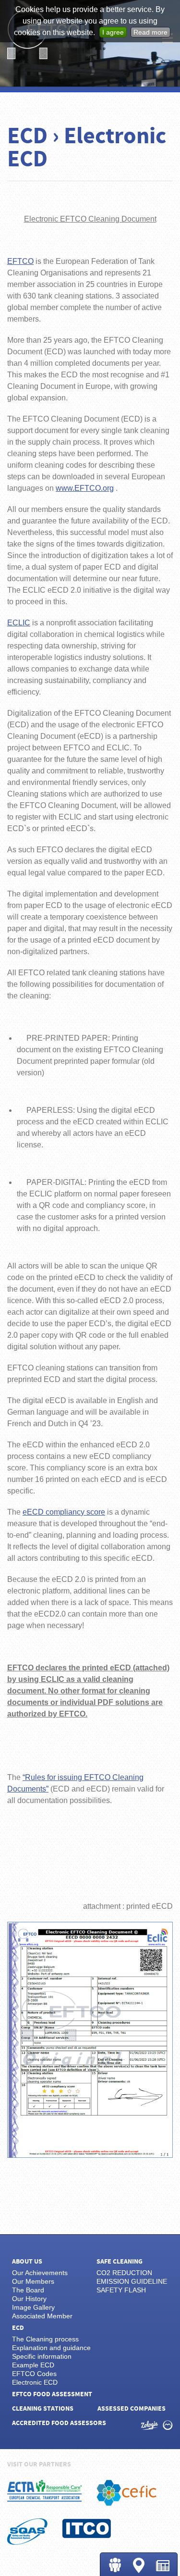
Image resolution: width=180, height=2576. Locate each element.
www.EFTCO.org (85, 488)
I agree (113, 32)
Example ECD (33, 2365)
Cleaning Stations (139, 2565)
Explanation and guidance (51, 2348)
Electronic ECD (35, 2382)
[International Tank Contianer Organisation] (87, 2528)
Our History (29, 2299)
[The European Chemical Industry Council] (126, 2493)
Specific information (42, 2356)
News (163, 2566)
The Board (28, 2290)
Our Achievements (40, 2273)
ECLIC (19, 623)
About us (27, 2262)
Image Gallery (33, 2307)
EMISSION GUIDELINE (132, 2281)
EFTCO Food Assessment (52, 2394)
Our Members (33, 2281)
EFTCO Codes (34, 2374)
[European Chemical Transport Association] (45, 2491)
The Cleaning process (45, 2339)
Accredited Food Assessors (59, 2423)
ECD (18, 2328)
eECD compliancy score (64, 1512)
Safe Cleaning (120, 2262)
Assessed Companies (132, 2409)
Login (115, 2565)
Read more (150, 32)
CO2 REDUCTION (124, 2273)
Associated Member (42, 2316)
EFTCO (20, 261)
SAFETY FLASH (121, 2290)
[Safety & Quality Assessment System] (27, 2532)
